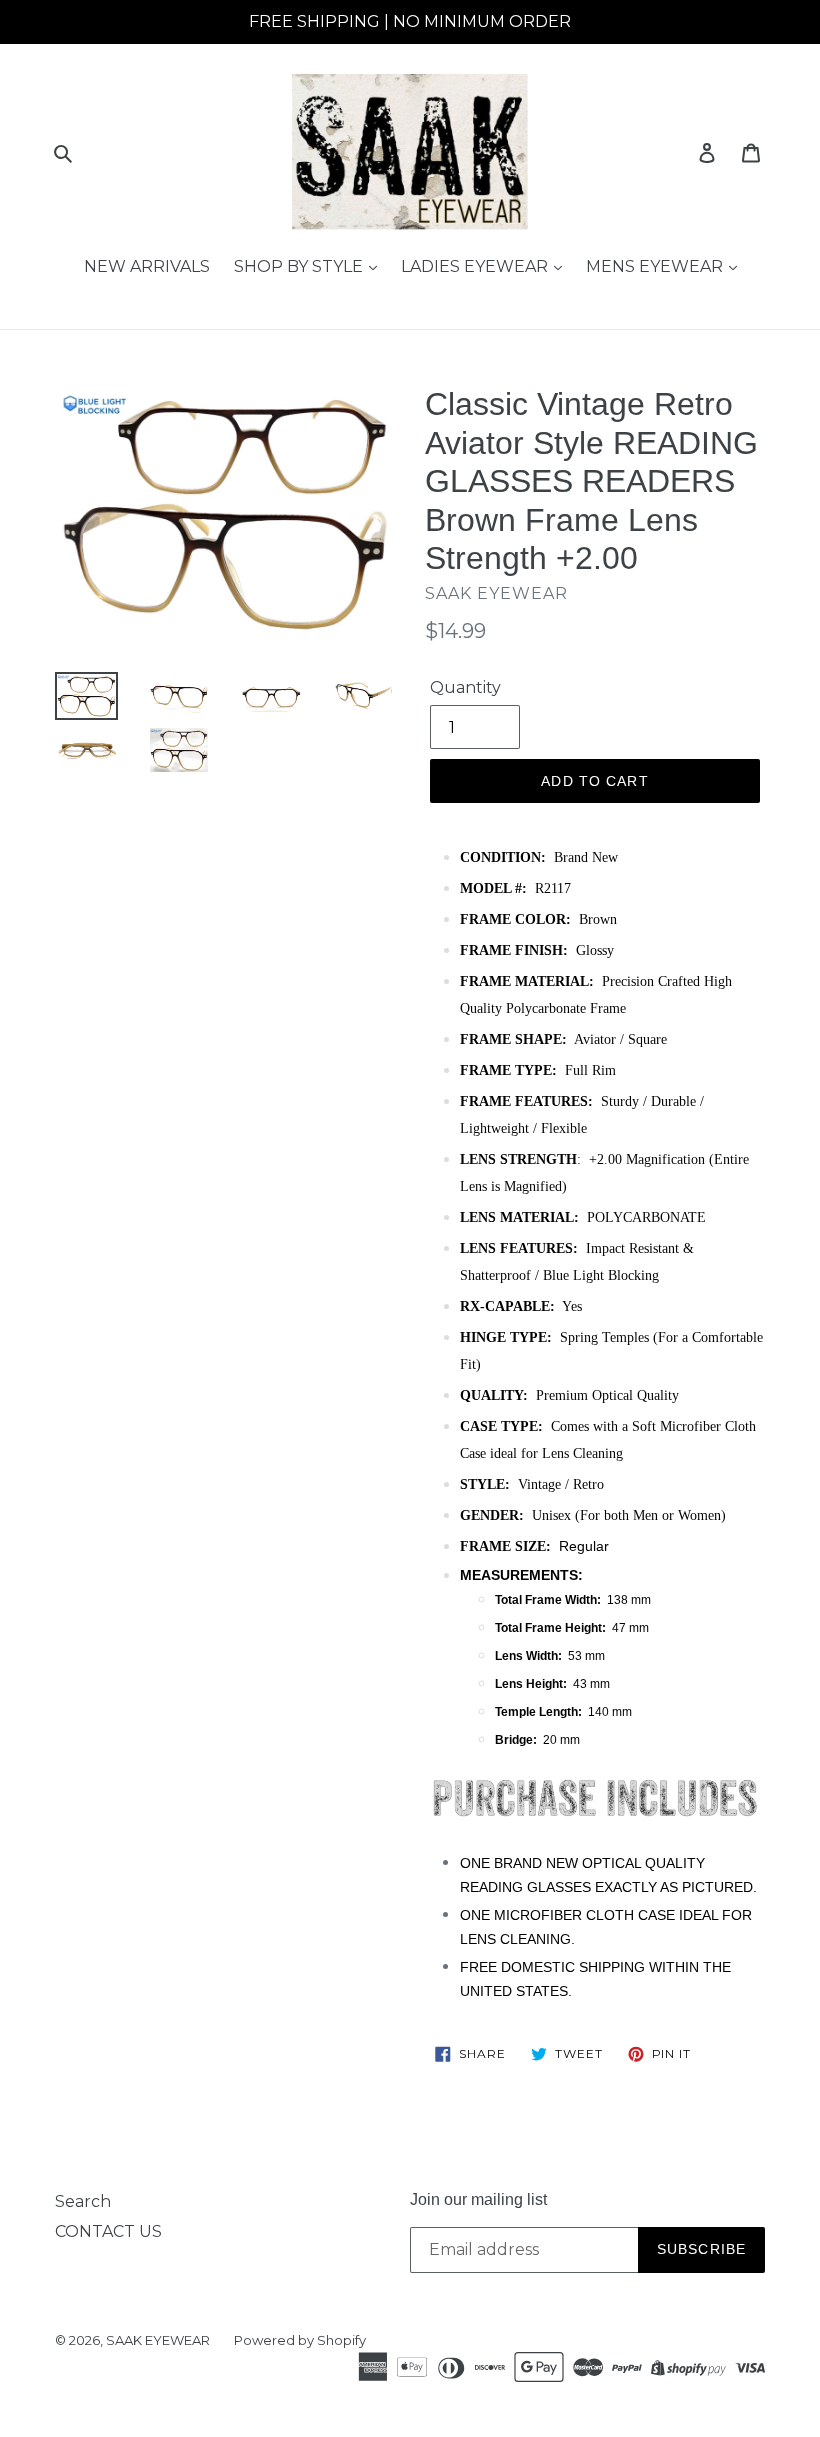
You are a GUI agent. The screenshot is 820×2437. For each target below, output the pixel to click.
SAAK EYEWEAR (158, 2340)
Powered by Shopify (300, 2340)
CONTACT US (108, 2231)
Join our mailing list (478, 2199)
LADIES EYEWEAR (476, 266)
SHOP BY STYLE (300, 266)
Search (83, 2201)
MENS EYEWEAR (656, 266)
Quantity (465, 687)
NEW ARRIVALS (147, 266)
